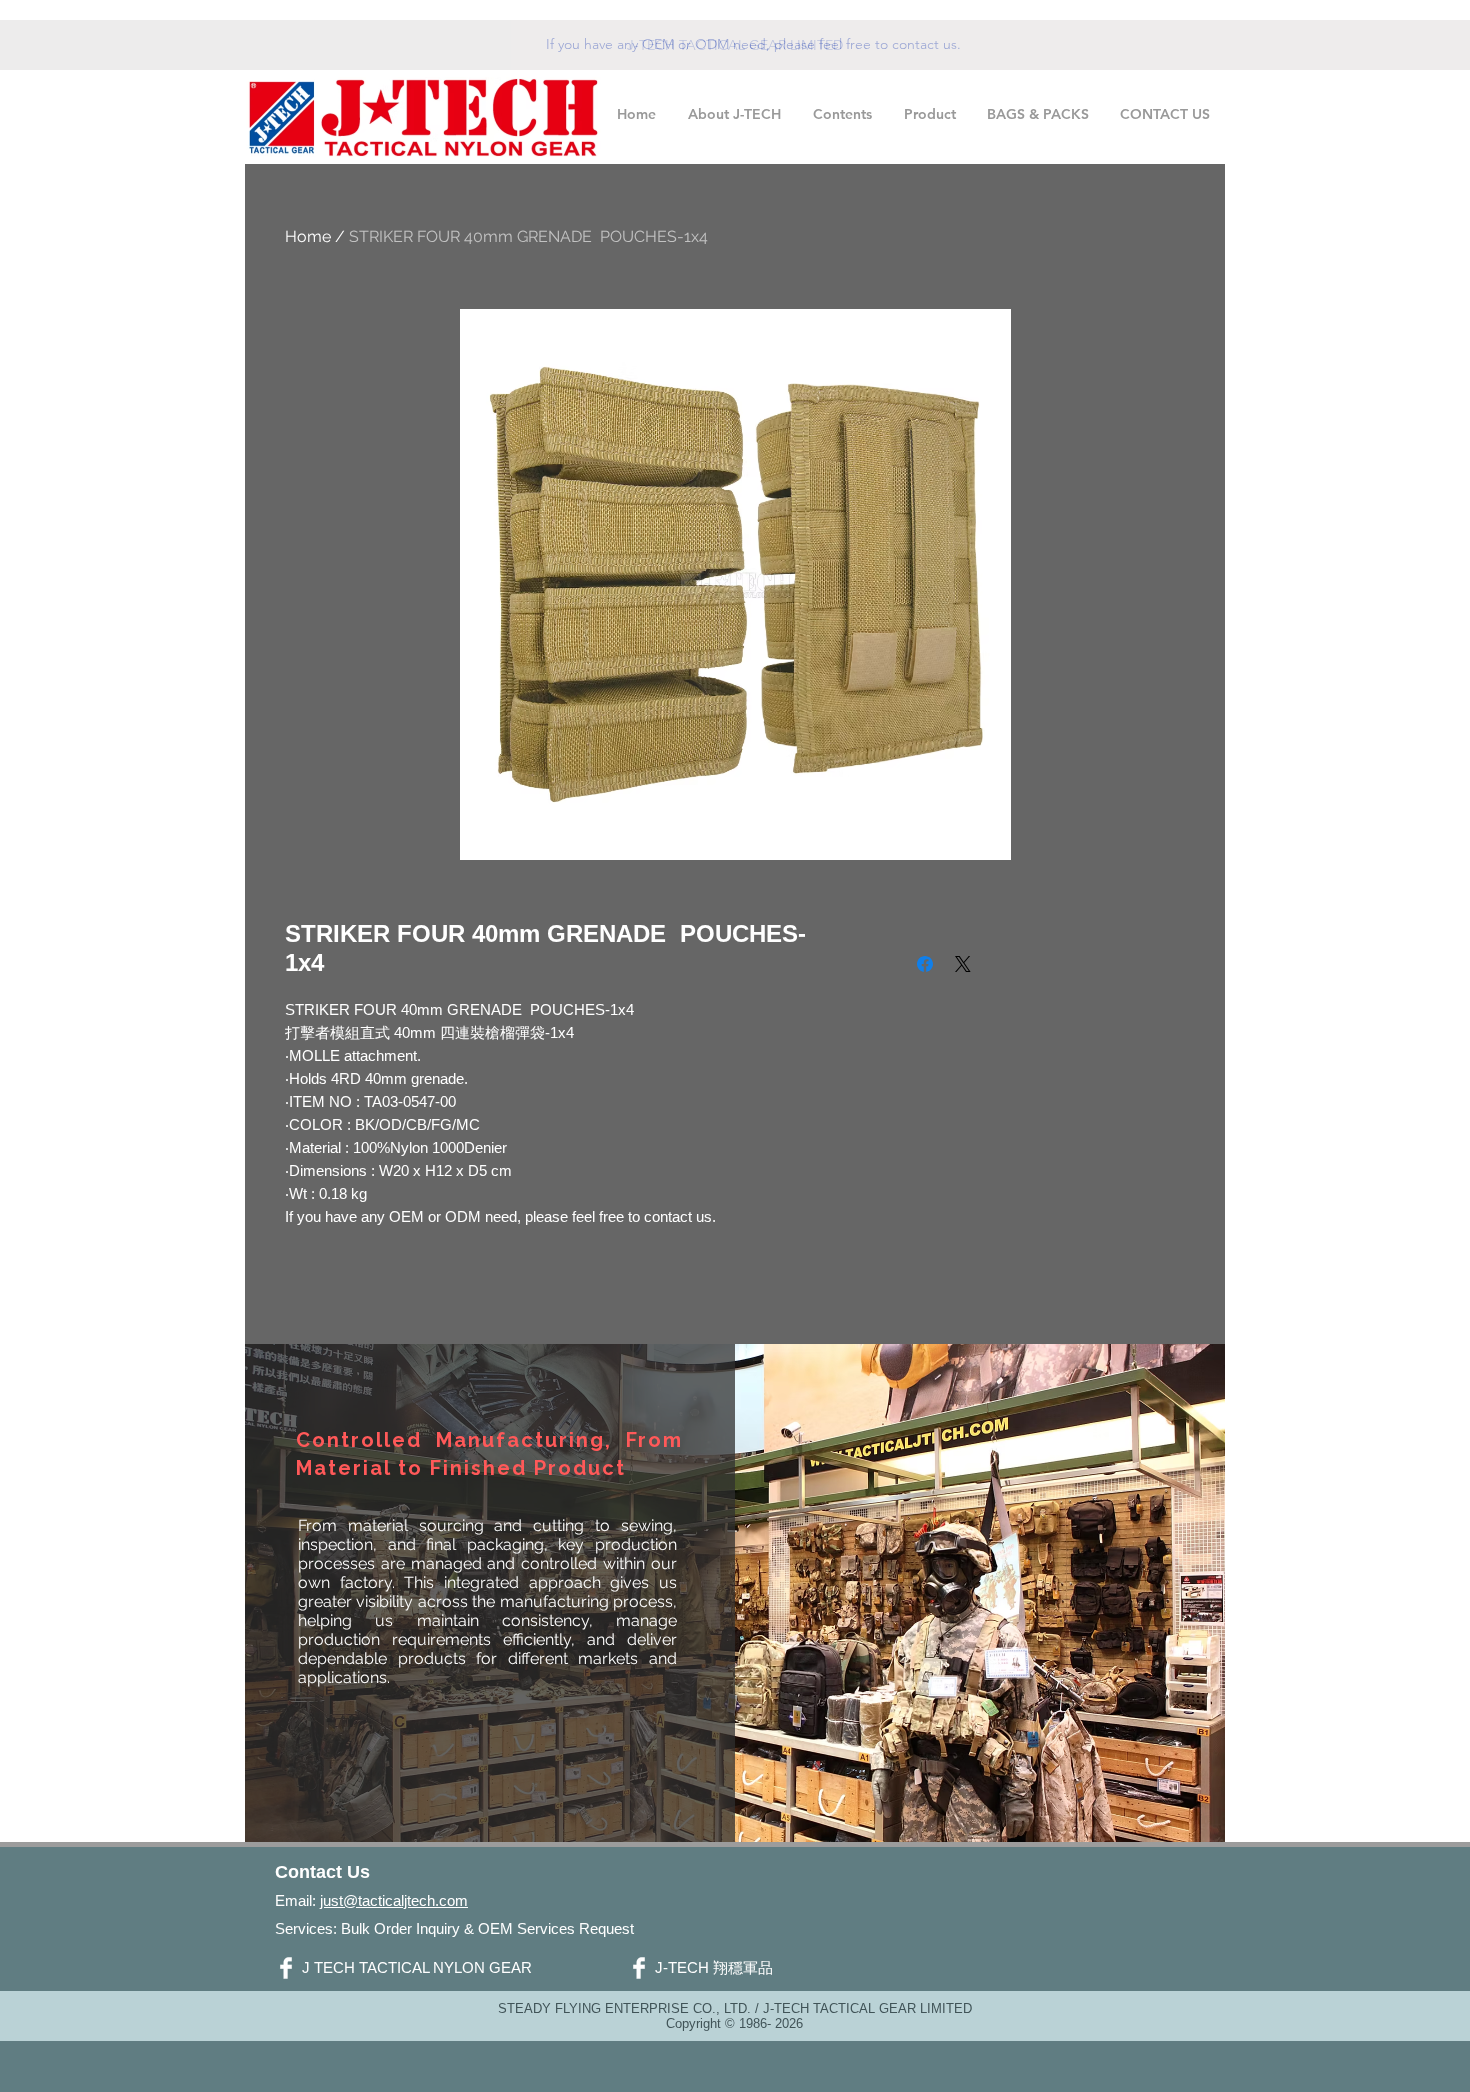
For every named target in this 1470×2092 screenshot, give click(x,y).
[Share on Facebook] (925, 964)
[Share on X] (963, 964)
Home (308, 236)
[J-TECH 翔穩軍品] (639, 1968)
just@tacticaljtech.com (394, 1900)
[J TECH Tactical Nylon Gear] (286, 1968)
